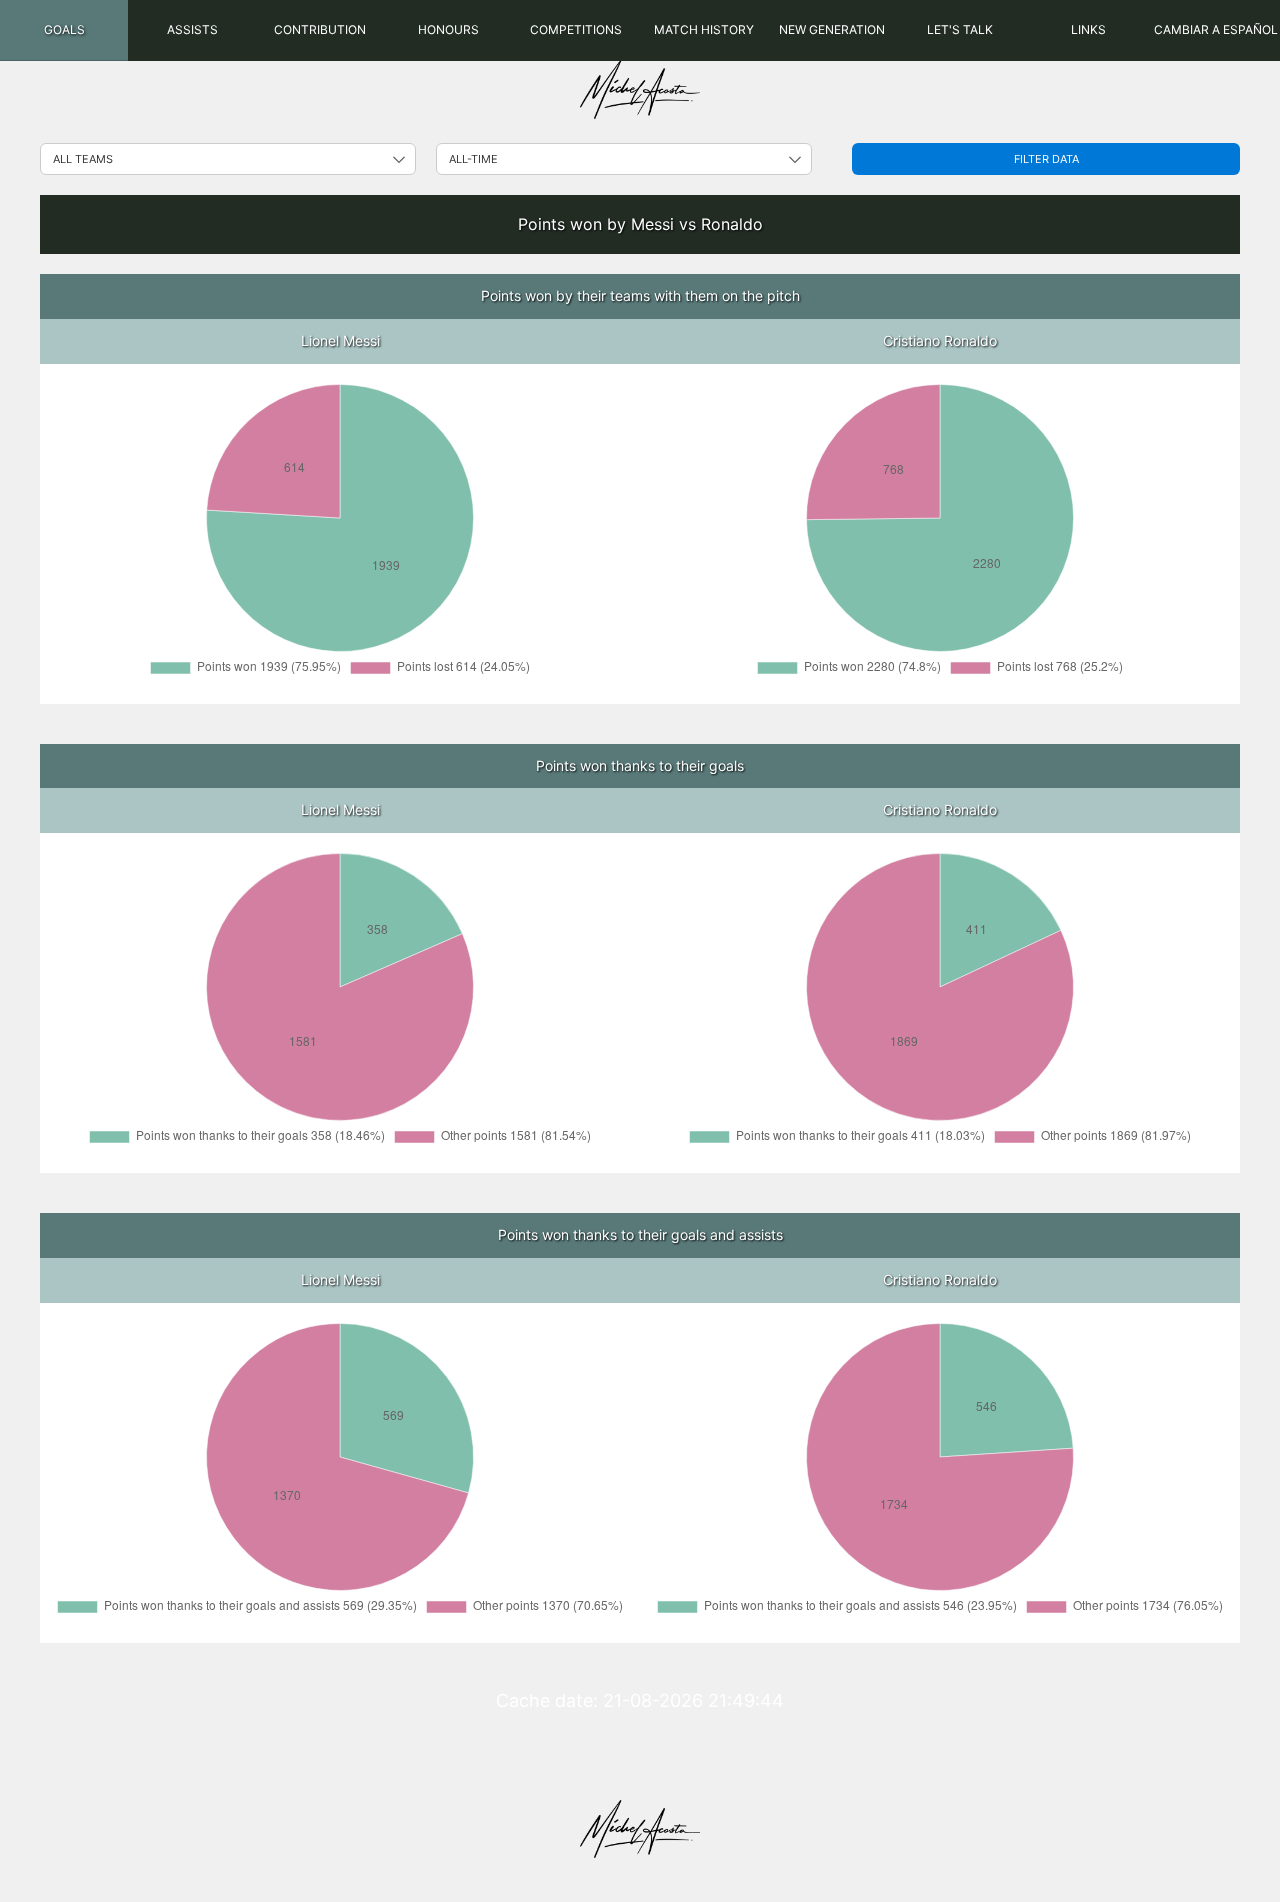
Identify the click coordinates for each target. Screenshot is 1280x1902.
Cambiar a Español (1216, 29)
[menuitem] (64, 30)
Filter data (1046, 159)
